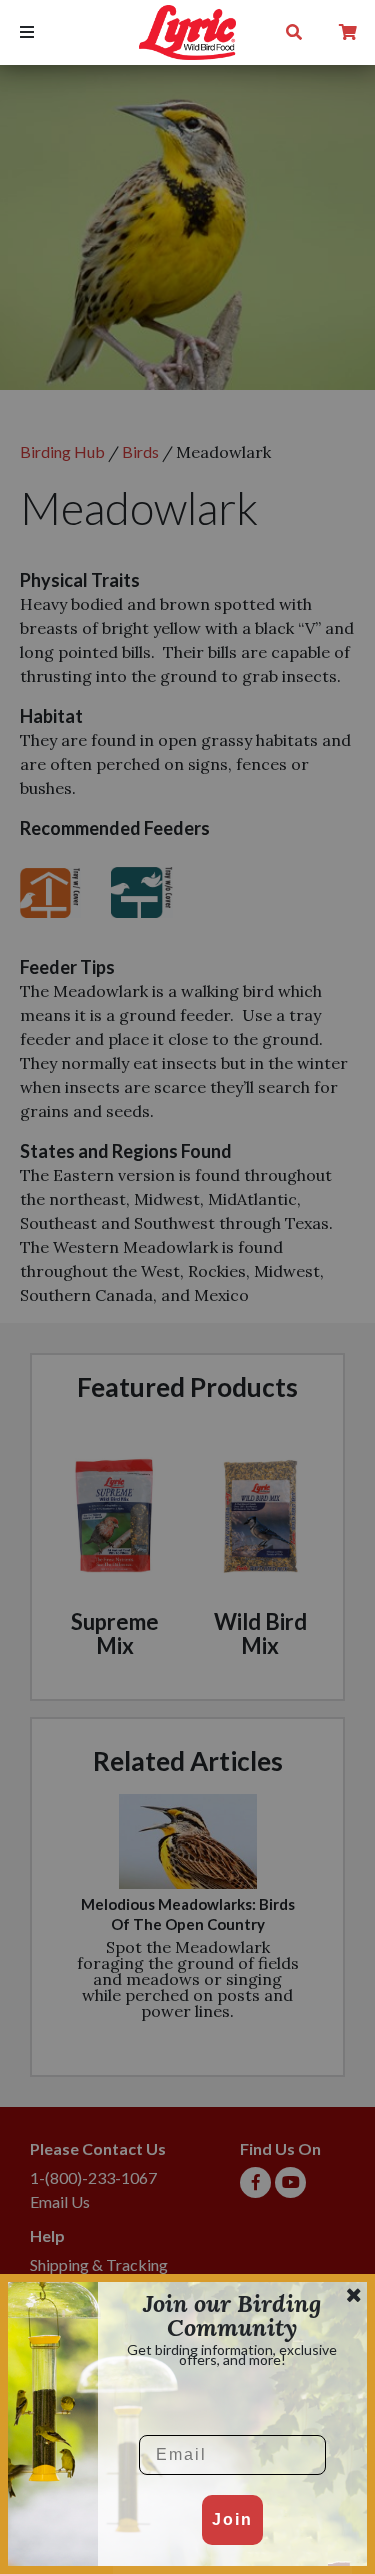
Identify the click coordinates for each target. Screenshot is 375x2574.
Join (232, 2519)
